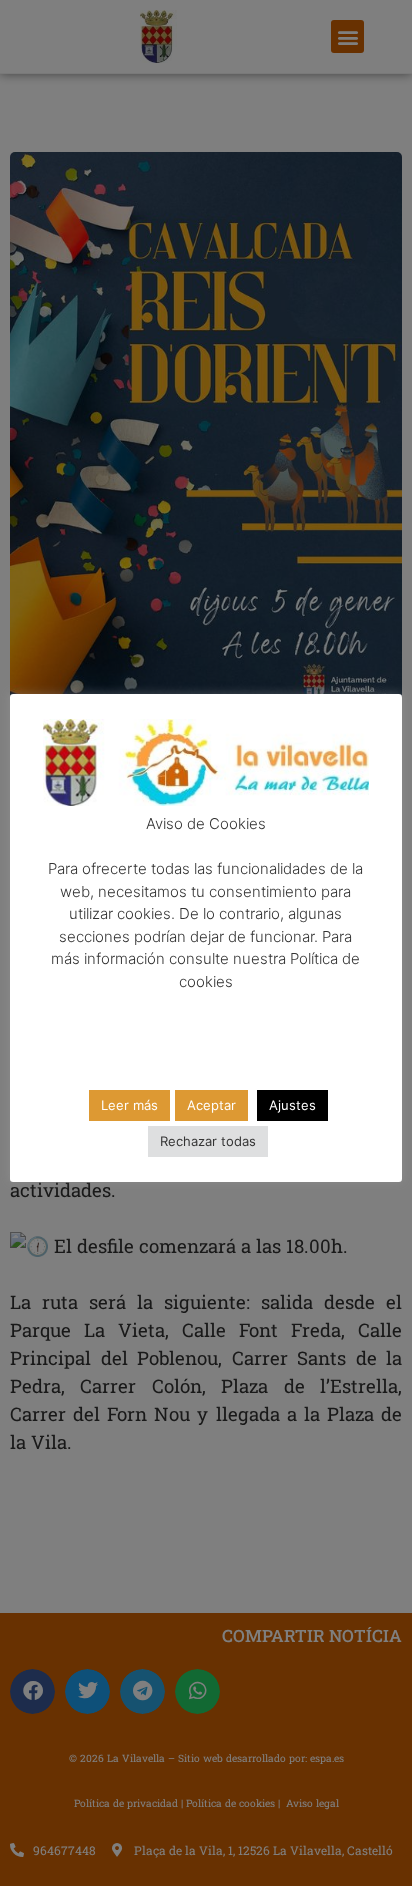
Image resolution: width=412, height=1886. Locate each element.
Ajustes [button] (292, 1105)
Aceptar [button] (211, 1105)
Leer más (129, 1105)
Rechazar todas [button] (208, 1141)
